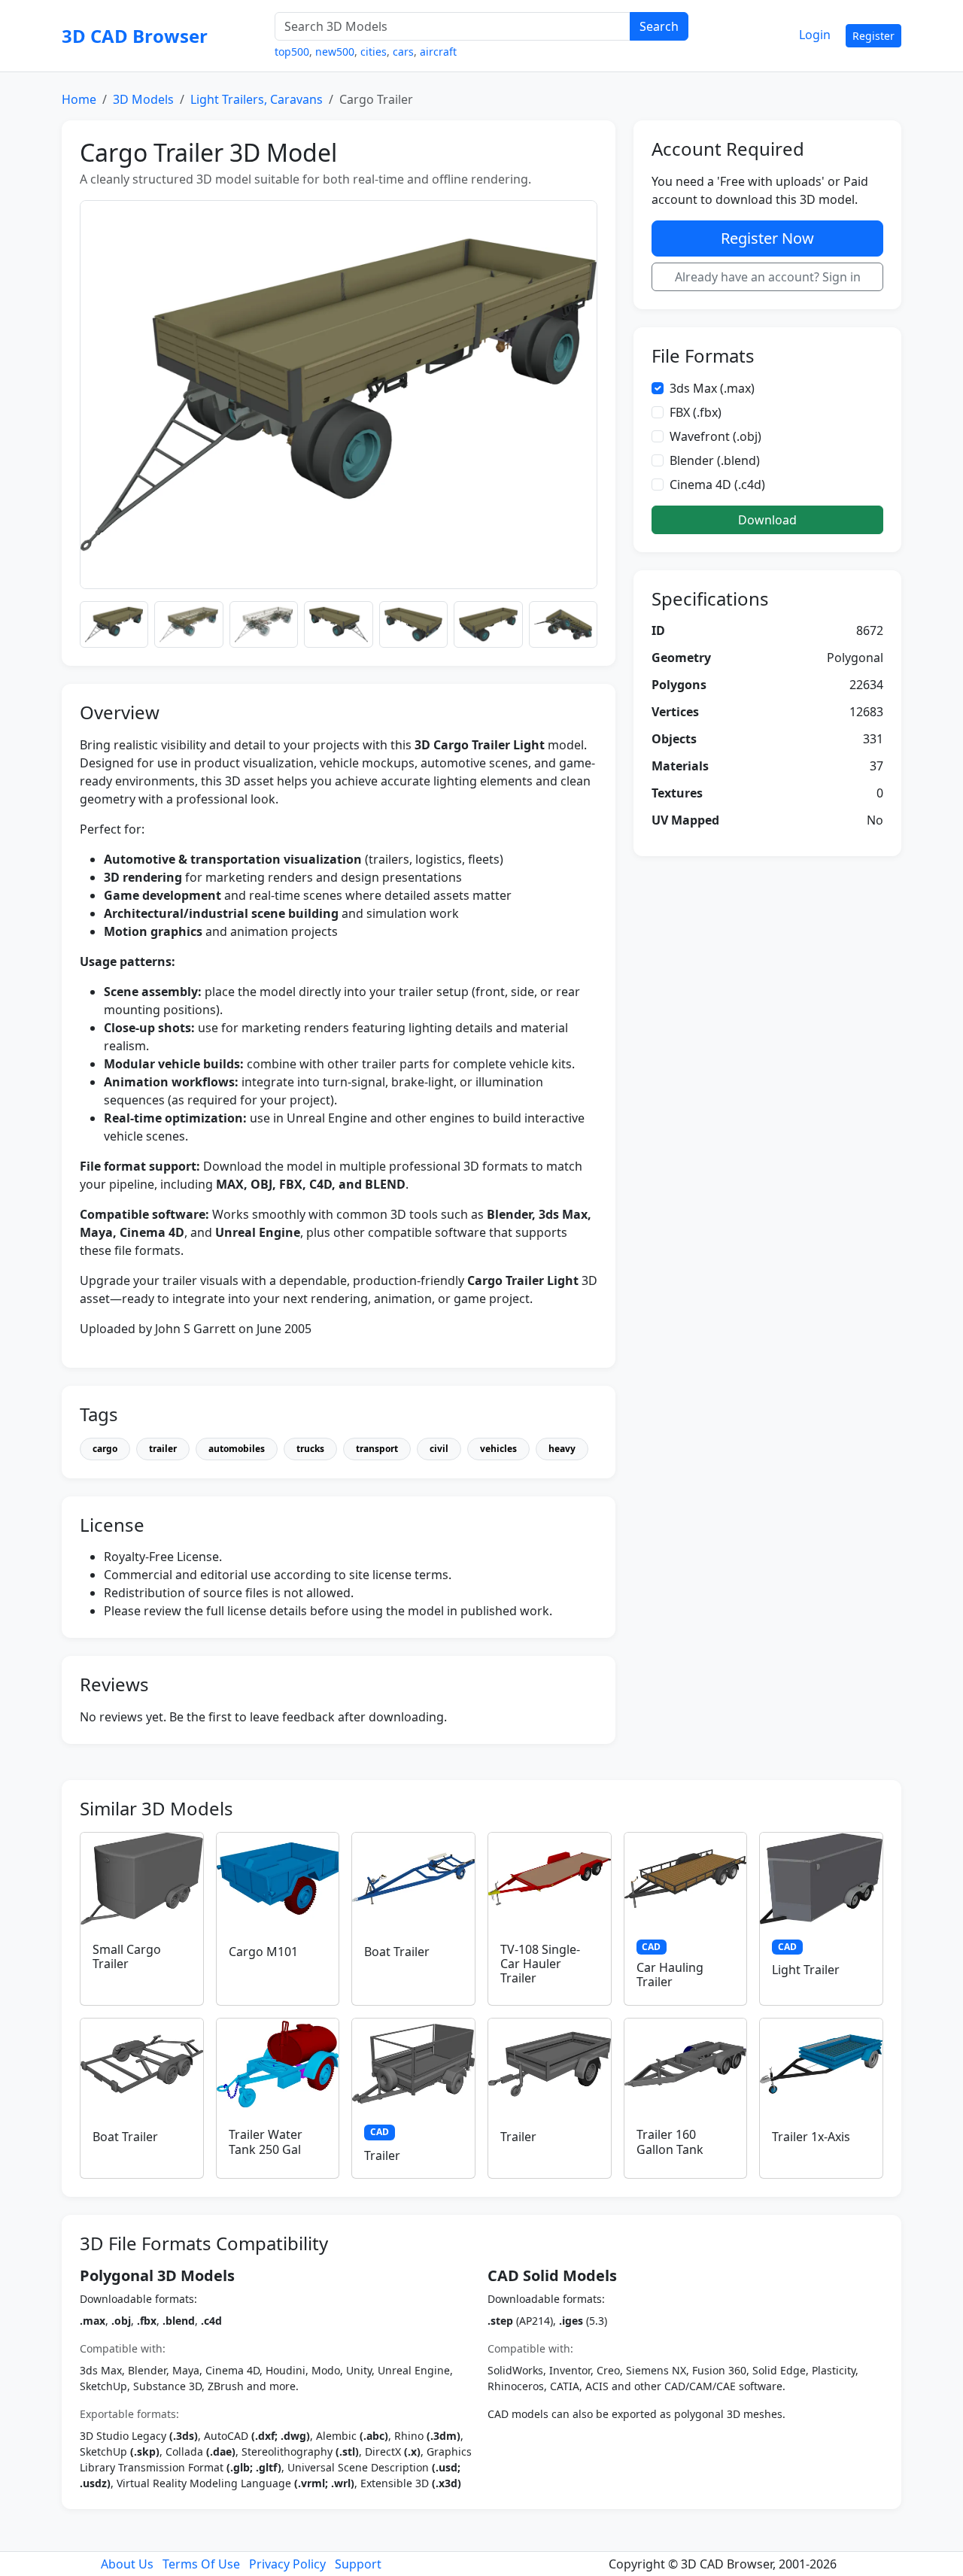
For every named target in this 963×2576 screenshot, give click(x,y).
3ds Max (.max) (712, 388)
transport (377, 1449)
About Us (127, 2564)
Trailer (382, 2155)
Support (358, 2564)
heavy (562, 1449)
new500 (335, 52)
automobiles (237, 1449)
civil (439, 1449)
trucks (310, 1449)
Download (767, 520)
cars (403, 52)
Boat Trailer (397, 1952)
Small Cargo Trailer (127, 1956)
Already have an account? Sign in (768, 277)
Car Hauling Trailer (670, 1975)
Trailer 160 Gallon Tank (670, 2142)
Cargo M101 (263, 1952)
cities (374, 52)
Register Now (767, 238)
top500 (292, 52)
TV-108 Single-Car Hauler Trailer (540, 1964)
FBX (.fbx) (696, 412)
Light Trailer (806, 1970)
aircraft (438, 52)
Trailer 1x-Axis (811, 2137)
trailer (163, 1449)
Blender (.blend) (715, 460)
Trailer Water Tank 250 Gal (266, 2142)
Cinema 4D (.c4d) (717, 485)
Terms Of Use (201, 2564)
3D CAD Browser (135, 36)
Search (659, 26)
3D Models (143, 99)
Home (79, 99)
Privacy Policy (287, 2564)
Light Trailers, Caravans (257, 99)
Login (815, 35)
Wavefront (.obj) (715, 436)
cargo (105, 1449)
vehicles (498, 1449)
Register (873, 36)
